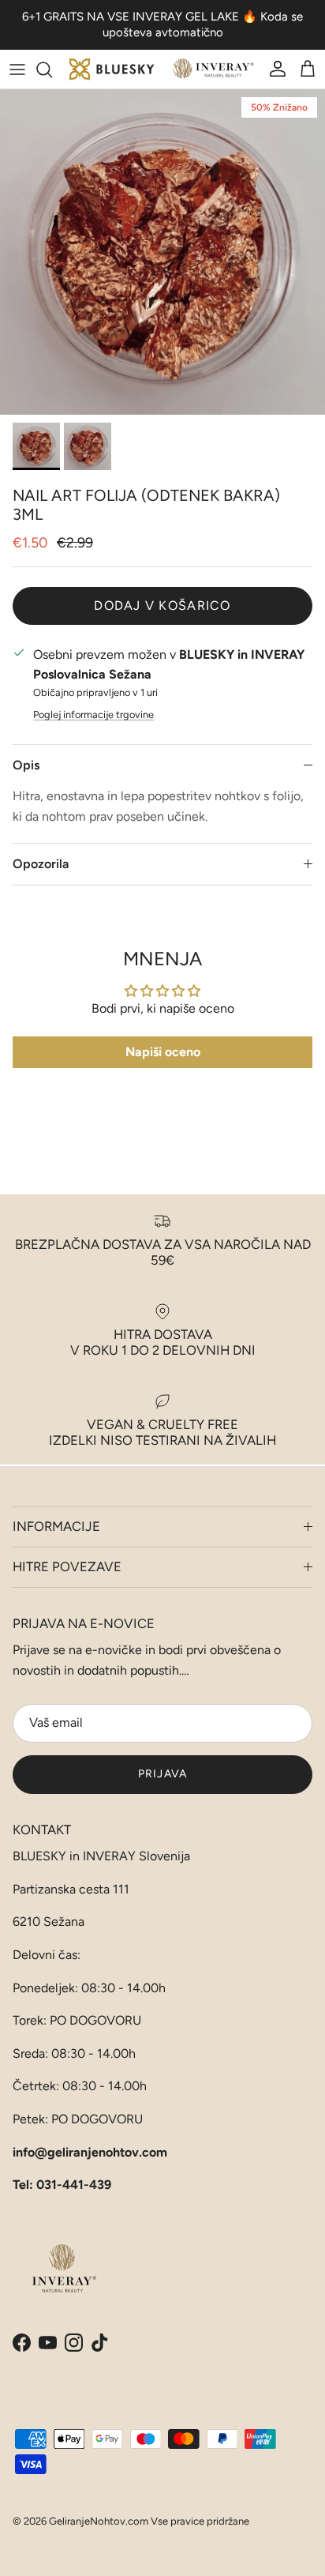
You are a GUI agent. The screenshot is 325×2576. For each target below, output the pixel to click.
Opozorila (41, 864)
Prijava (162, 1774)
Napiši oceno (163, 1052)
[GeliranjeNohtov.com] (162, 69)
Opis (26, 765)
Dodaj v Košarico (162, 605)
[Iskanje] (52, 70)
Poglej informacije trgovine (93, 715)
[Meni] (17, 70)
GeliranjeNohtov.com (99, 2521)
